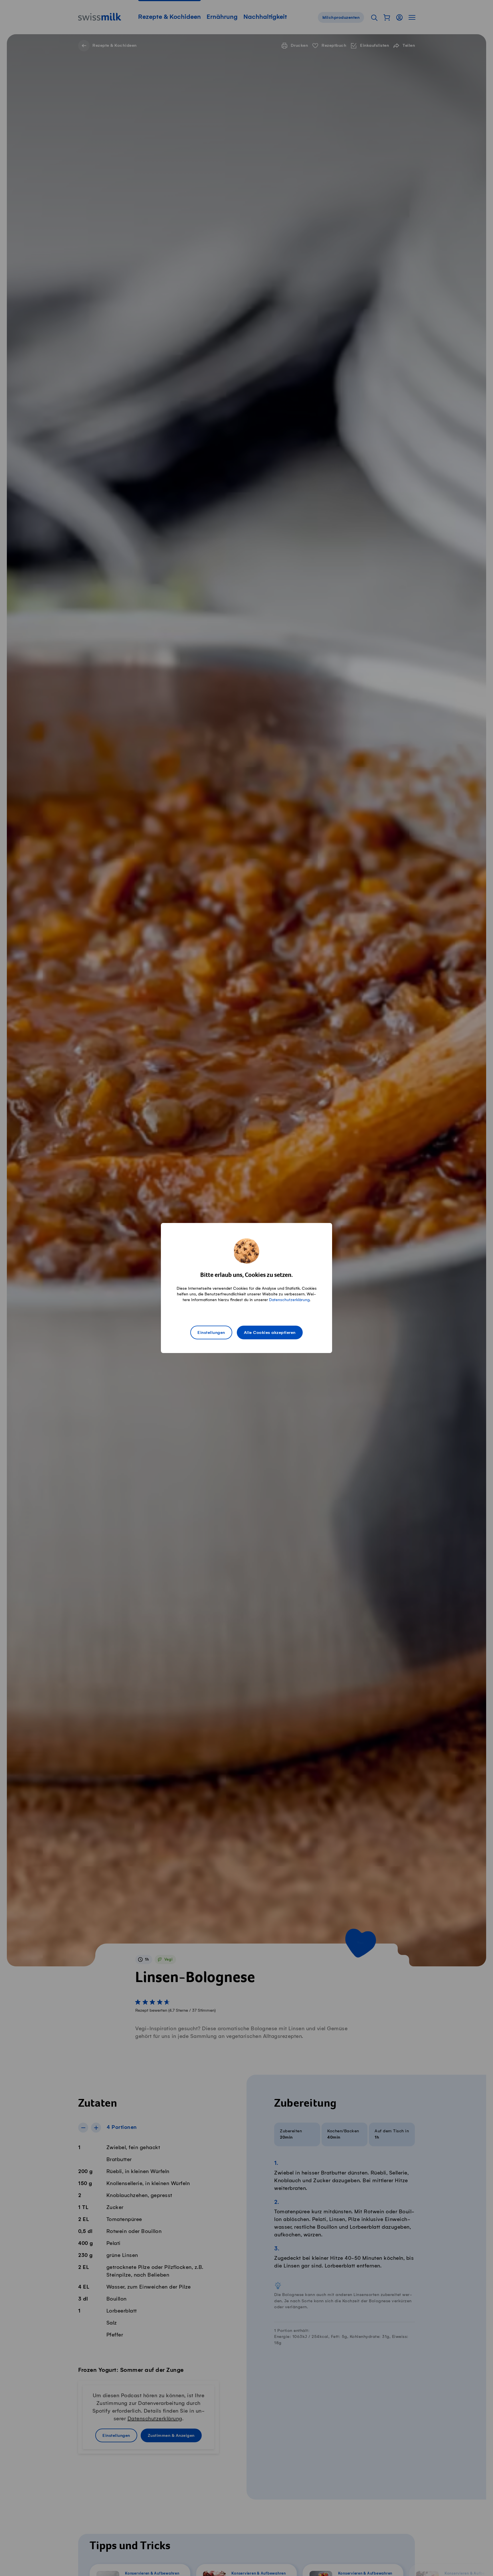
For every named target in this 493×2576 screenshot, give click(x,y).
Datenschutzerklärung (289, 1300)
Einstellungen (211, 1333)
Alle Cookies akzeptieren (270, 1333)
